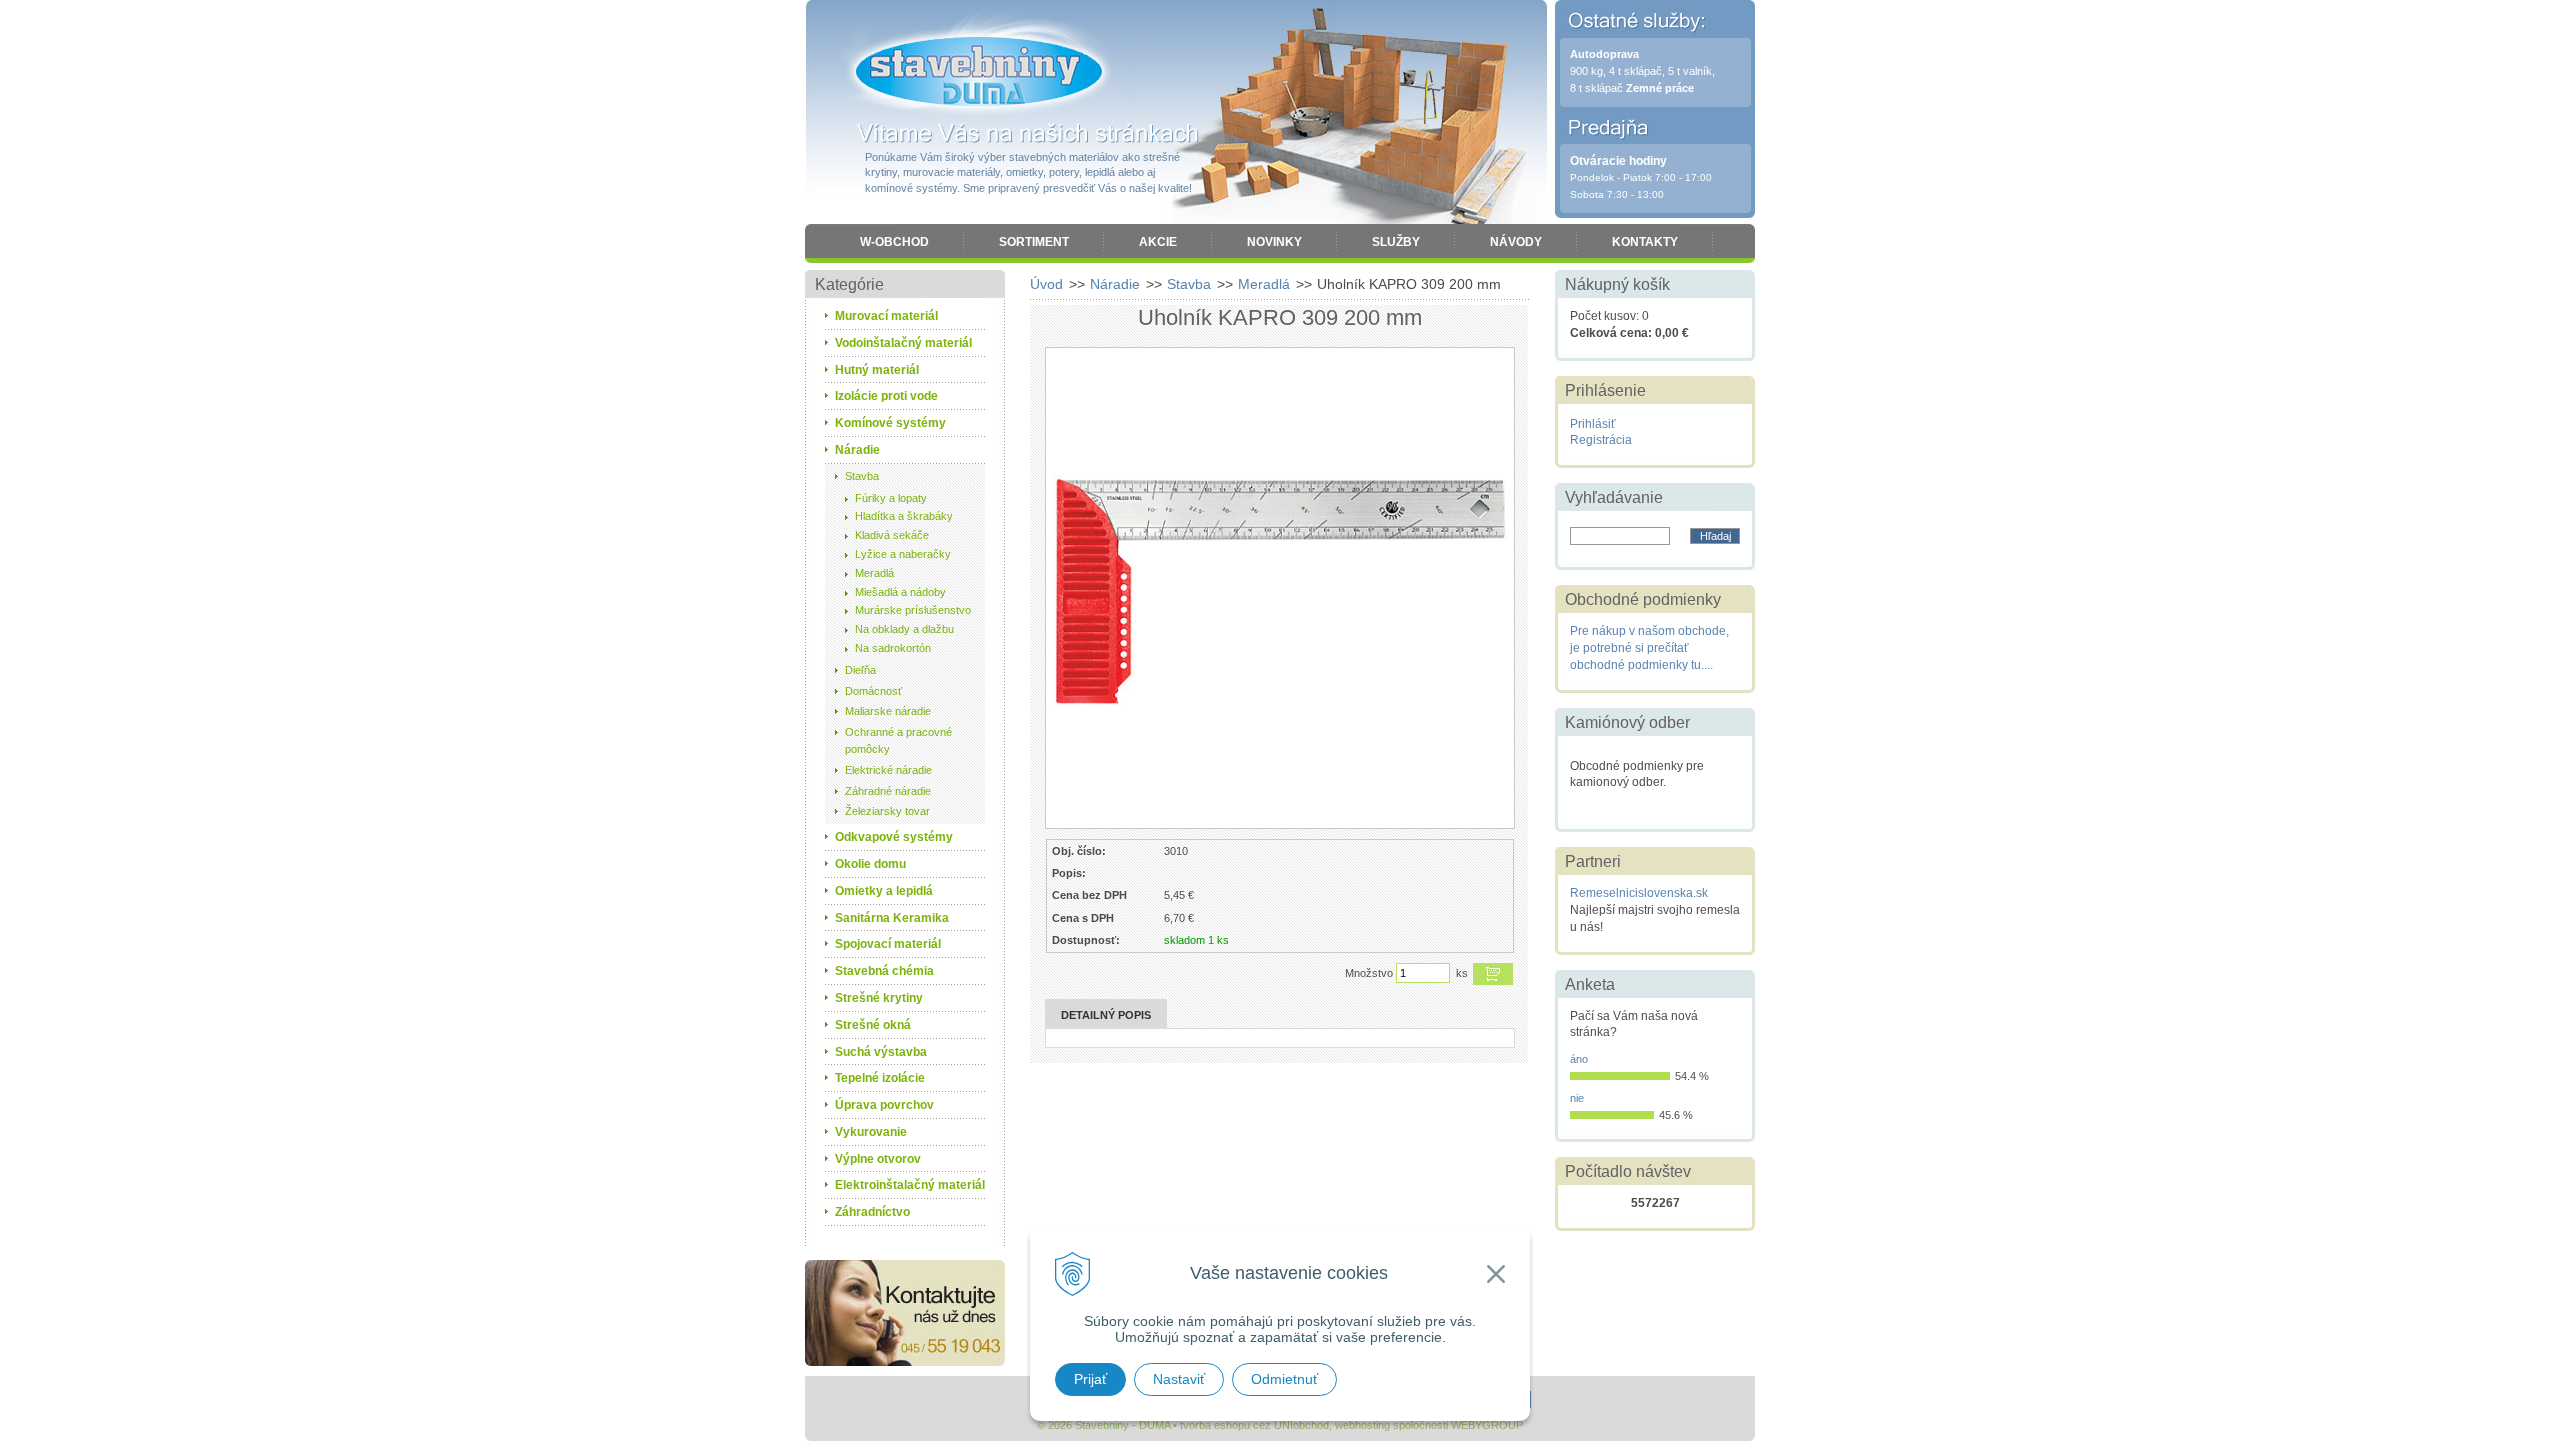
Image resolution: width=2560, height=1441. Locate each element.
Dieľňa (860, 670)
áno (1579, 1059)
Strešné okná (873, 1025)
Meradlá (1264, 284)
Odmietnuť (1284, 1379)
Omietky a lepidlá (884, 891)
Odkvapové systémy (894, 837)
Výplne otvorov (878, 1159)
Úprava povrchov (884, 1105)
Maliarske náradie (888, 711)
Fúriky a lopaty (891, 498)
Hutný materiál (877, 370)
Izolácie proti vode (886, 396)
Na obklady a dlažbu (904, 629)
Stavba (1189, 284)
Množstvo (1369, 973)
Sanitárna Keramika (892, 918)
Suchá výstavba (881, 1052)
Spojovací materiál (888, 944)
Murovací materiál (886, 316)
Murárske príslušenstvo (913, 610)
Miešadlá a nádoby (900, 592)
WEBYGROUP (1487, 1425)
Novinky (1274, 242)
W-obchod (894, 242)
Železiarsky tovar (887, 811)
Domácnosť (873, 691)
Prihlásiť (1593, 424)
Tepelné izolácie (880, 1078)
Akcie (1158, 242)
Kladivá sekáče (892, 535)
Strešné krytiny (879, 998)
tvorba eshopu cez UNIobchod (1254, 1425)
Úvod (1046, 284)
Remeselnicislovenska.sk (1639, 893)
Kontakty (1645, 242)
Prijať (1090, 1379)
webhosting (1362, 1425)
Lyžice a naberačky (903, 554)
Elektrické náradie (888, 770)
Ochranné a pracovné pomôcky (898, 740)
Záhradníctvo (872, 1212)
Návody (1516, 242)
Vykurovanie (871, 1132)
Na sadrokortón (893, 648)
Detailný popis (1106, 1015)
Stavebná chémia (884, 971)
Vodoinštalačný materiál (903, 343)
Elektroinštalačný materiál (910, 1185)
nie (1577, 1098)
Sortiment (1034, 242)
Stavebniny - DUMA (979, 72)
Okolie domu (870, 864)
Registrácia (1601, 440)
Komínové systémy (890, 423)
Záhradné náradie (888, 791)
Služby (1396, 242)
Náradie (1115, 284)
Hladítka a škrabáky (904, 516)
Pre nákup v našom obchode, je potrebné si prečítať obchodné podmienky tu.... (1649, 648)
